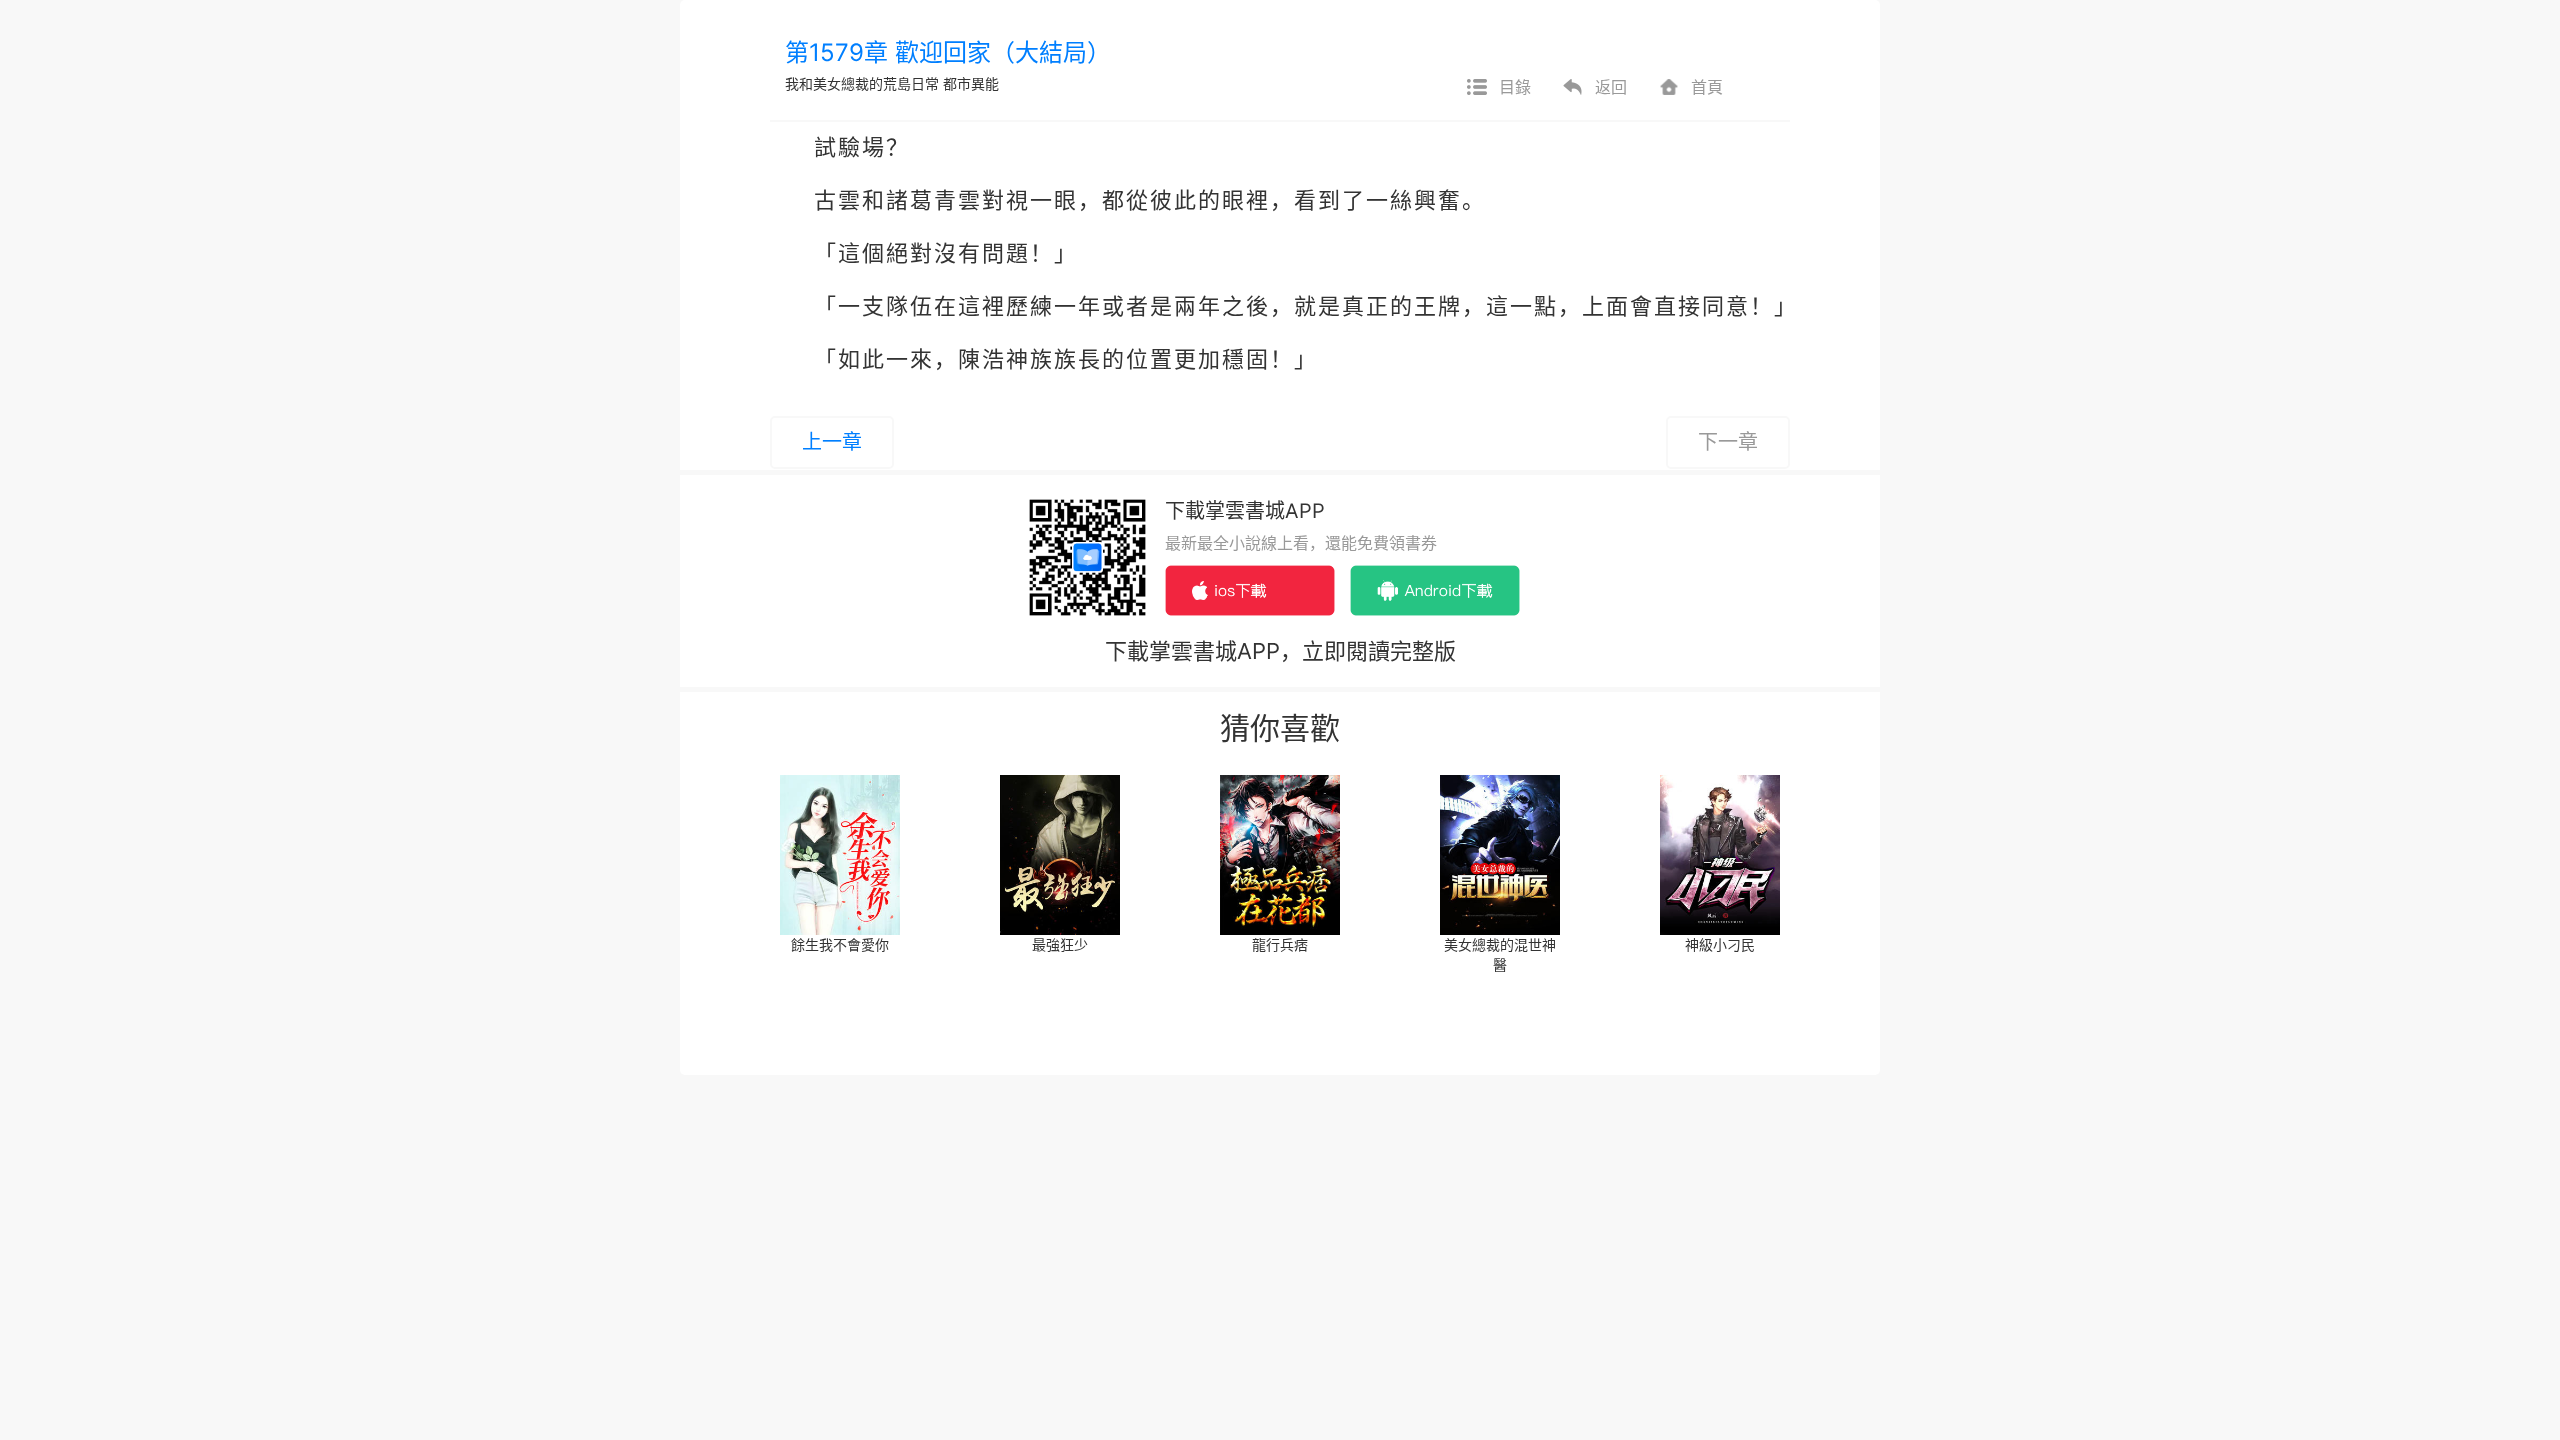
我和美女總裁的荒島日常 (862, 83)
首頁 (1707, 87)
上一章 (832, 442)
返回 (1611, 87)
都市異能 (971, 83)
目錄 (1515, 87)
